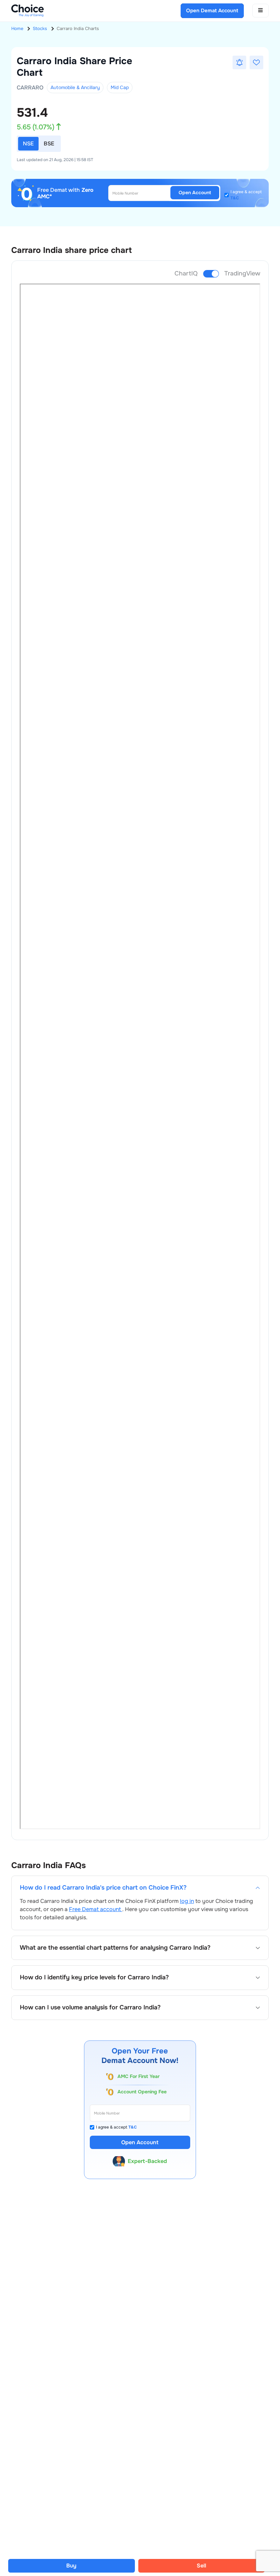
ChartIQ (186, 273)
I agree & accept (246, 195)
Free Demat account (96, 1909)
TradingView (242, 273)
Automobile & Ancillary (75, 87)
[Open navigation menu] (261, 11)
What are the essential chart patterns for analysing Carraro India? (115, 1948)
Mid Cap (120, 87)
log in (187, 1901)
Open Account (195, 193)
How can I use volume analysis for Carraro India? (90, 2008)
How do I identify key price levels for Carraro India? (94, 1977)
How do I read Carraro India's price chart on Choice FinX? (103, 1888)
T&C (235, 198)
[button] (239, 62)
